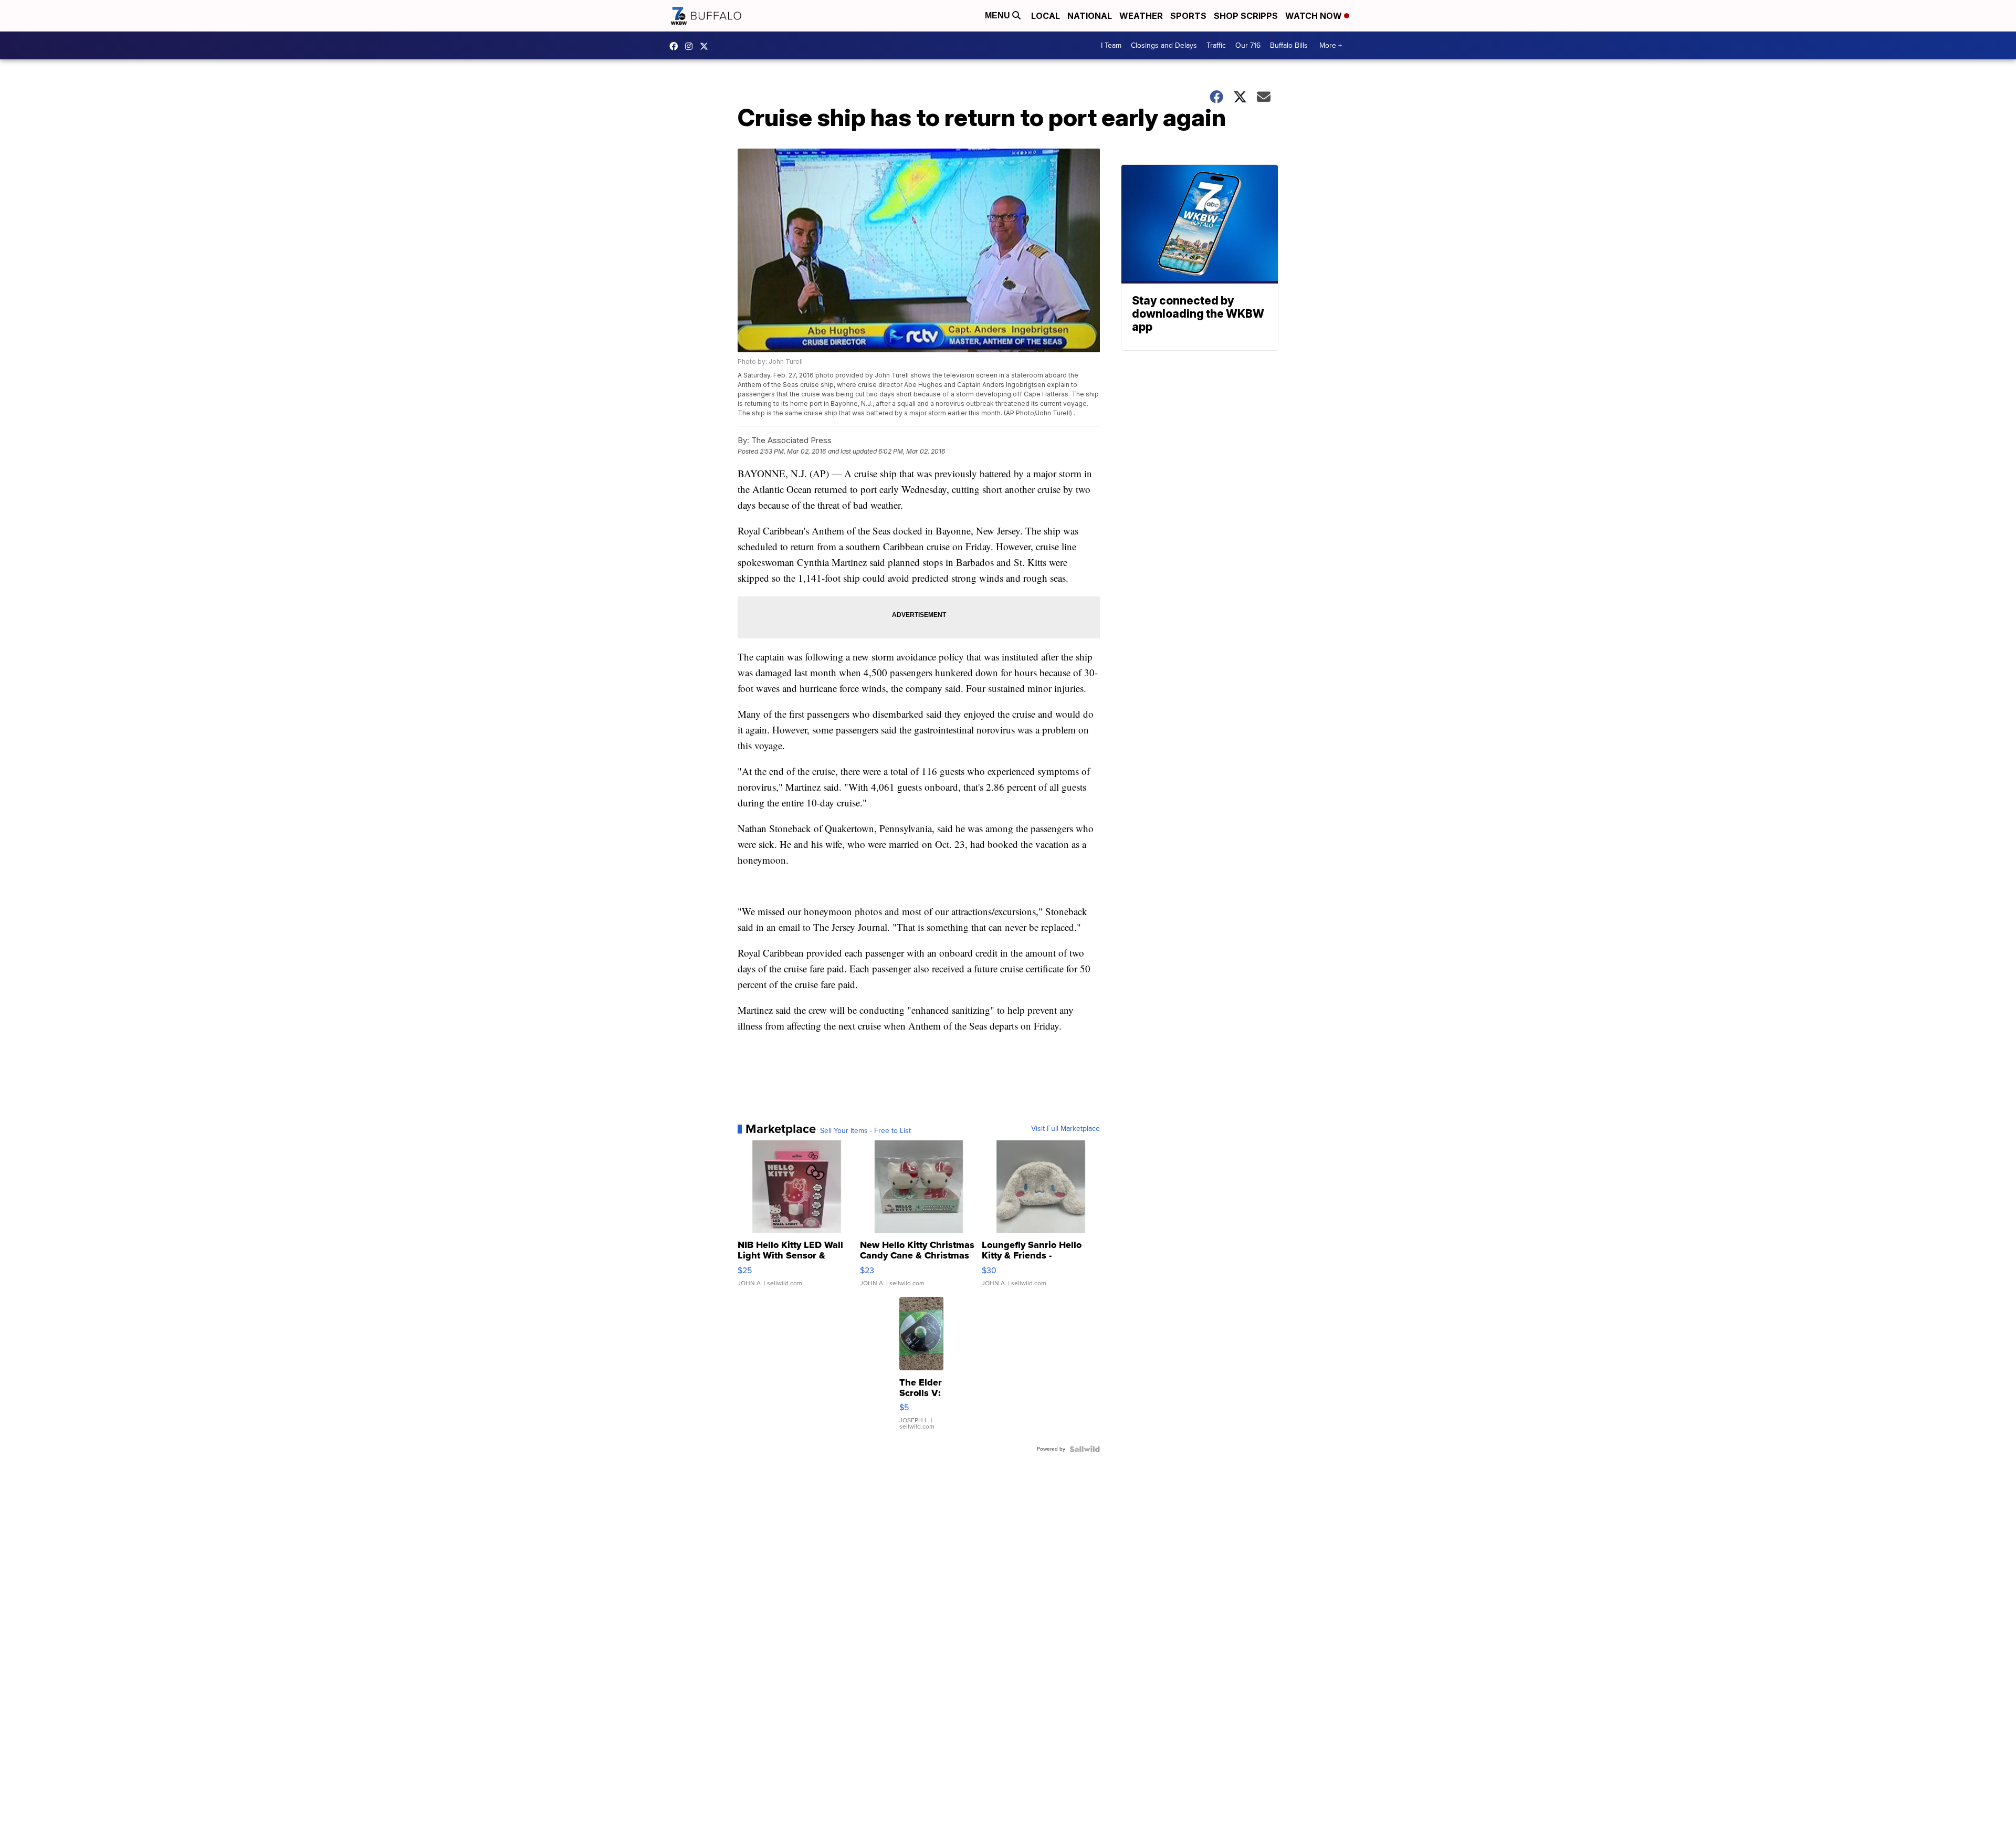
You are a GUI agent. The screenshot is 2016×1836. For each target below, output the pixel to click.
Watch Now (1315, 16)
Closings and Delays (1164, 45)
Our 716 (1248, 45)
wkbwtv (676, 46)
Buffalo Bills (1289, 45)
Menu (999, 15)
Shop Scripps (1246, 16)
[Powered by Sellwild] (1085, 1449)
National (1090, 16)
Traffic (1216, 45)
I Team (1111, 45)
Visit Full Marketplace (1065, 1129)
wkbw (691, 46)
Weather (1141, 16)
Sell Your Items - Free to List (865, 1131)
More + (1331, 45)
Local (1046, 16)
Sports (1188, 16)
